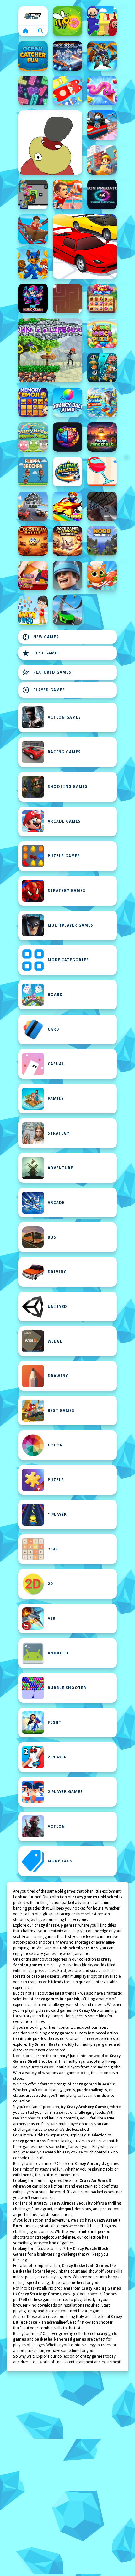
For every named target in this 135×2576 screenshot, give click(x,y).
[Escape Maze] (67, 298)
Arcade (56, 1203)
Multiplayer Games (70, 925)
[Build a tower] (102, 160)
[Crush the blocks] (33, 90)
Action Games (64, 717)
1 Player (57, 1515)
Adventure (60, 1168)
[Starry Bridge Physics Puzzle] (33, 437)
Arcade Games (64, 821)
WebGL (55, 1341)
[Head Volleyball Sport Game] (67, 194)
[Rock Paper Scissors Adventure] (67, 541)
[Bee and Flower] (67, 21)
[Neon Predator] (102, 194)
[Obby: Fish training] (67, 506)
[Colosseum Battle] (33, 541)
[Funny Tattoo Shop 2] (33, 576)
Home (33, 16)
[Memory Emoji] (33, 402)
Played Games (43, 690)
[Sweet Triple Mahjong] (102, 298)
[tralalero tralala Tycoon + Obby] (102, 402)
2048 (53, 1549)
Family (56, 1099)
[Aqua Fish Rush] (102, 368)
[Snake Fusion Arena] (102, 90)
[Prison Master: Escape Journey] (102, 506)
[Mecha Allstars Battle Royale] (102, 56)
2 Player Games (65, 1792)
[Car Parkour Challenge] (67, 610)
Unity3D (57, 1307)
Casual (56, 1064)
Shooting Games (68, 787)
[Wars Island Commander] (67, 576)
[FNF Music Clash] (33, 298)
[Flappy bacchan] (33, 472)
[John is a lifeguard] (50, 350)
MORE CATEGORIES (68, 960)
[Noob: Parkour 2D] (102, 541)
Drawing (58, 1376)
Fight (55, 1722)
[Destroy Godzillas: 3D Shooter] (67, 56)
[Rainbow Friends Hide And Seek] (102, 21)
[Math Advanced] (33, 610)
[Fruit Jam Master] (67, 90)
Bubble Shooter (67, 1688)
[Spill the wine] (102, 472)
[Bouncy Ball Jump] (67, 402)
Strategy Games (67, 891)
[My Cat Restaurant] (102, 576)
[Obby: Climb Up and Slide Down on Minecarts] (102, 125)
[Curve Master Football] (67, 472)
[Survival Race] (85, 246)
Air (52, 1619)
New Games (40, 637)
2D (51, 1584)
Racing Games (64, 752)
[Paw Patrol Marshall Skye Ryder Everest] (33, 264)
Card (54, 1029)
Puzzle (56, 1480)
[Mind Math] (67, 437)
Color (55, 1445)
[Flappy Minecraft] (102, 437)
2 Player (57, 1757)
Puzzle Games (64, 856)
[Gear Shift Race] (33, 506)
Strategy (59, 1133)
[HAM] (50, 142)
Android (58, 1653)
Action (56, 1826)
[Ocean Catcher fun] (33, 56)
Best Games (41, 653)
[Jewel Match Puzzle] (102, 333)
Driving (57, 1272)
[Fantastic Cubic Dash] (33, 194)
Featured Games (47, 672)
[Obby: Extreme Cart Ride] (33, 229)
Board (55, 995)
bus (52, 1237)
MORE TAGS (60, 1861)
